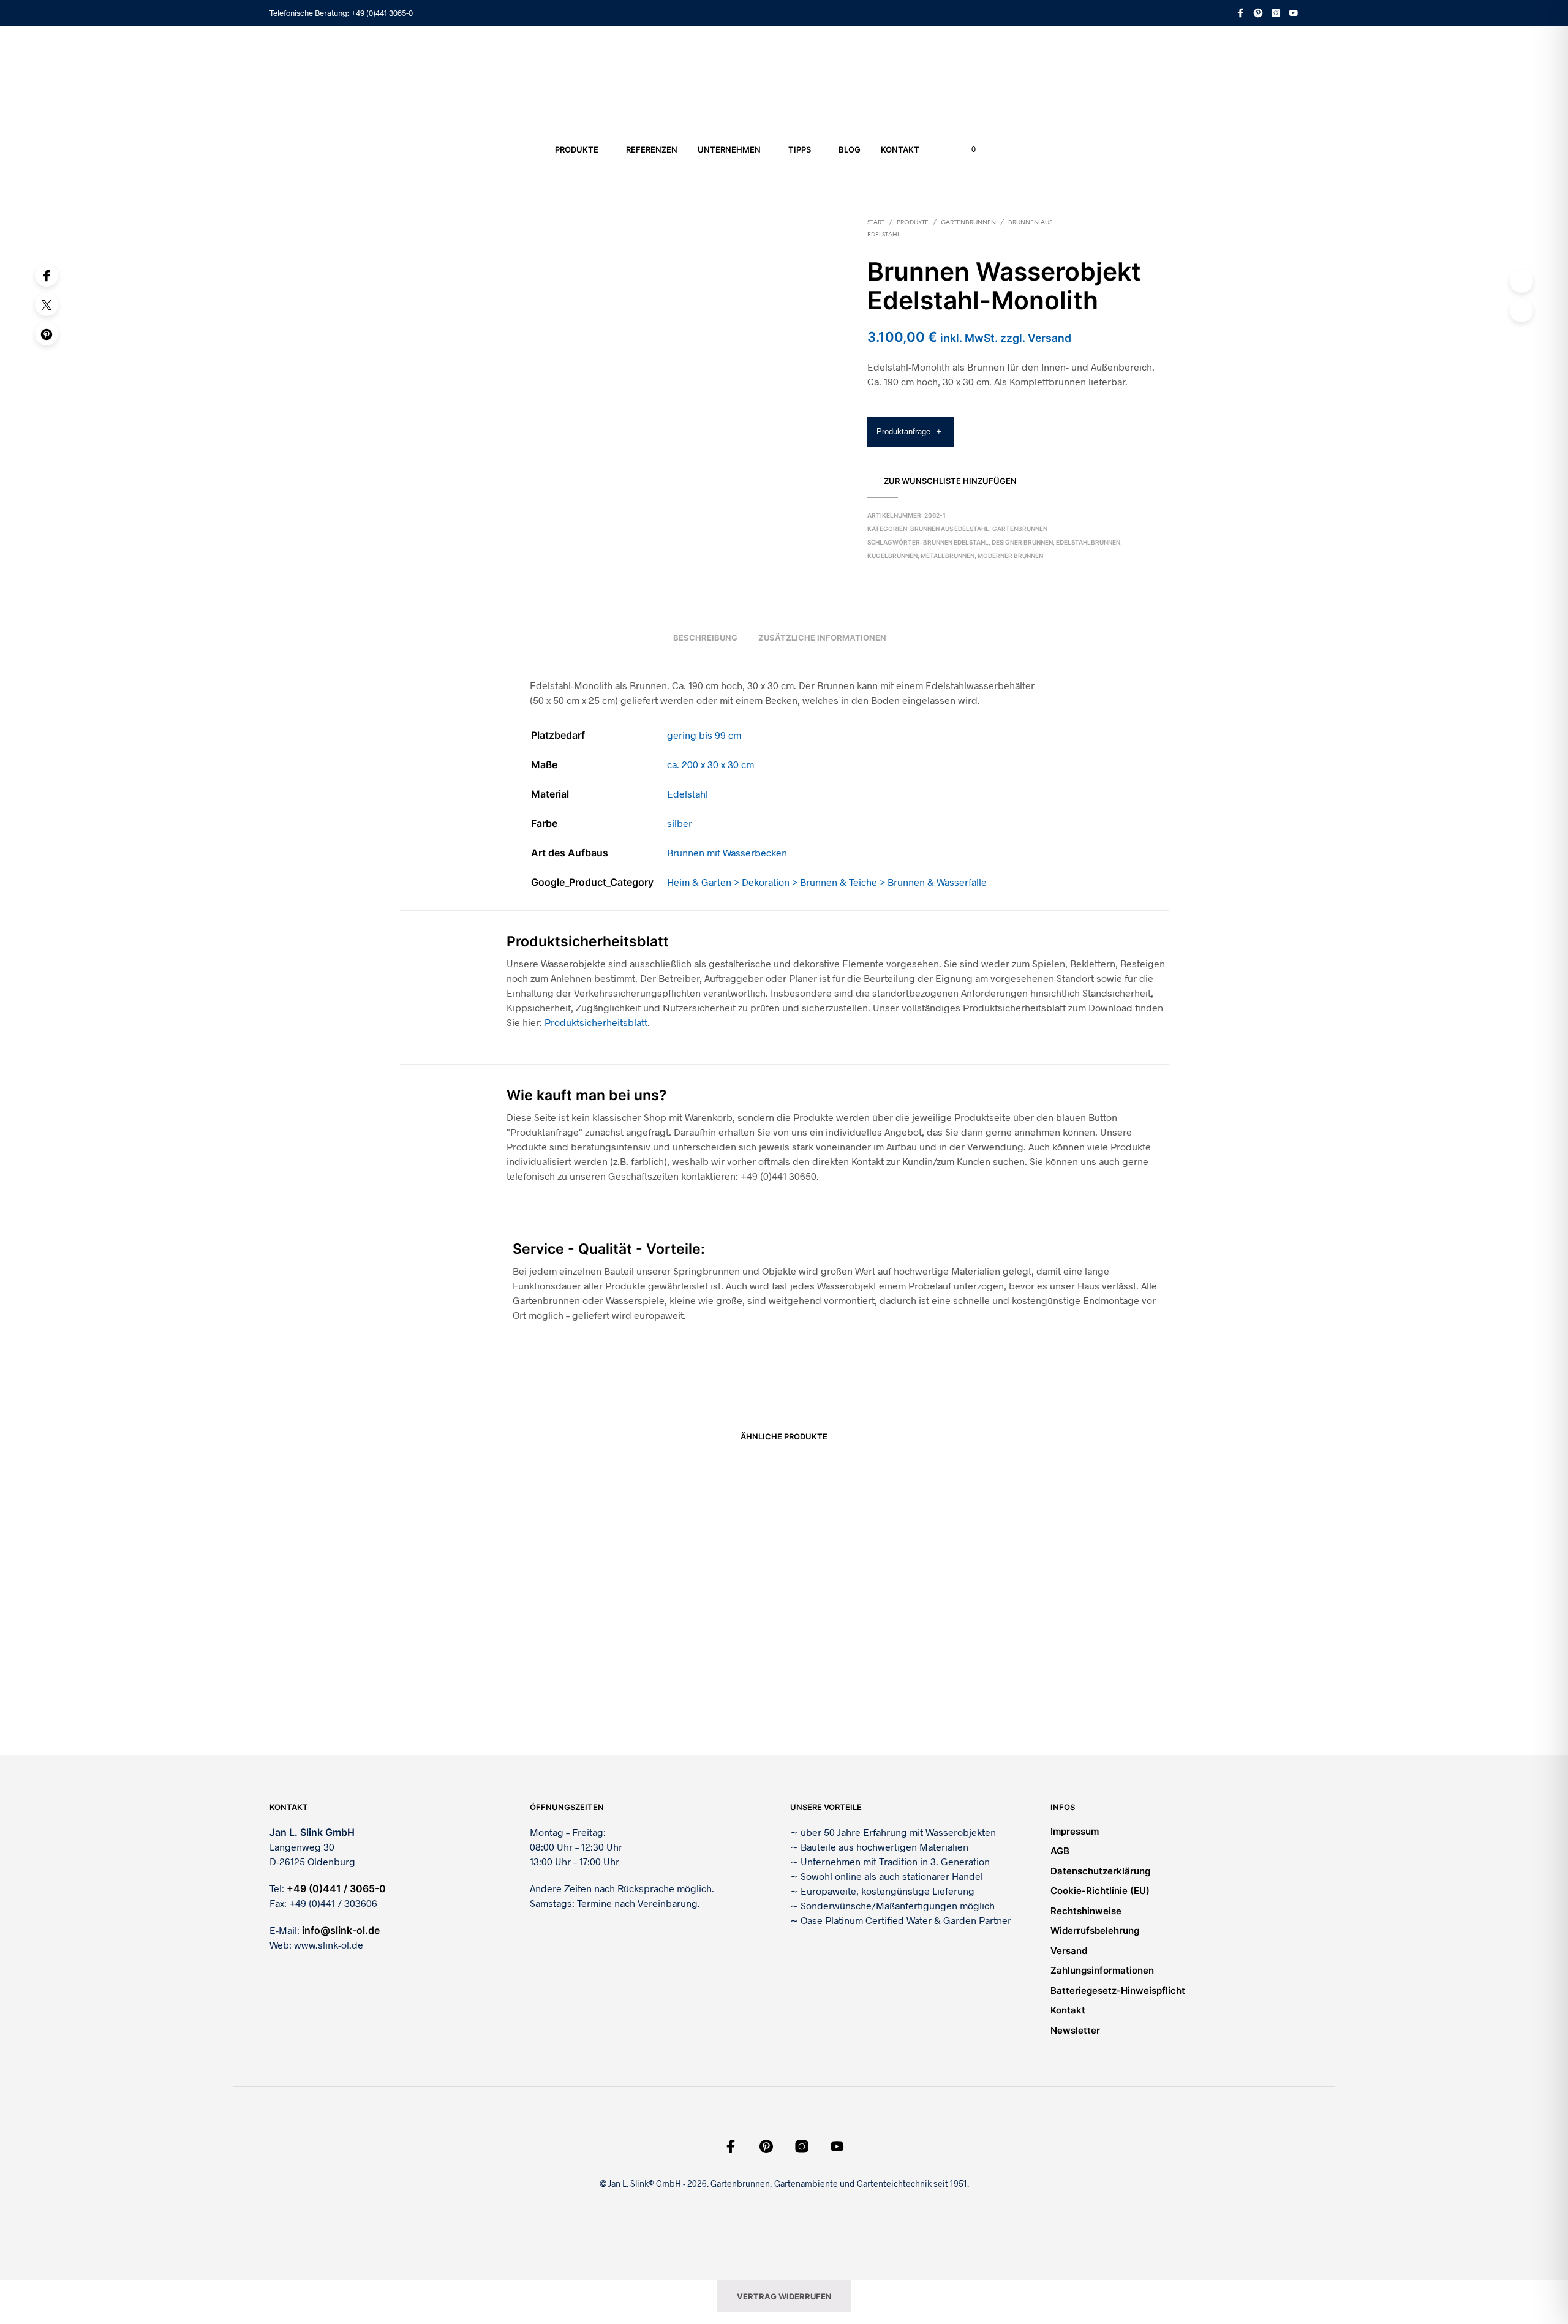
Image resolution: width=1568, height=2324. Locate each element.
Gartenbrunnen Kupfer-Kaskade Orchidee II (1065, 1698)
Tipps (800, 149)
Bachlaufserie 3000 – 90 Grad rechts (661, 1698)
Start (876, 223)
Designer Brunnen (1022, 542)
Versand (1069, 1951)
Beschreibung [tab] (705, 638)
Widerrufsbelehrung (1095, 1930)
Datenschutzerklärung (1100, 1871)
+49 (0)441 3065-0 (382, 13)
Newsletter (1075, 2030)
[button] (967, 149)
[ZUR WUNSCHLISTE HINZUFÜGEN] (490, 1663)
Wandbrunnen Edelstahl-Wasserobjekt (469, 1698)
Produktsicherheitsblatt (596, 1022)
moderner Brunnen (1010, 556)
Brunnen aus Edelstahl (950, 529)
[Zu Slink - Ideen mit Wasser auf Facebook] (1240, 13)
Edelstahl (688, 794)
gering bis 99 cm (704, 735)
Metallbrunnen (948, 556)
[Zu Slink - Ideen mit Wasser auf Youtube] (1294, 13)
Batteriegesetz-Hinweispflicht (1118, 1990)
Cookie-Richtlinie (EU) (1100, 1891)
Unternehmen (729, 149)
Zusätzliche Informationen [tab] (822, 638)
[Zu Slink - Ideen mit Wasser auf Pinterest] (1258, 13)
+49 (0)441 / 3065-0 (336, 1888)
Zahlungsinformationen (1102, 1970)
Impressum (1075, 1831)
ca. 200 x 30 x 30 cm (710, 764)
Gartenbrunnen (968, 223)
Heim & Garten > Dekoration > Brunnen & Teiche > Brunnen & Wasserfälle (827, 882)
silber (680, 823)
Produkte (577, 149)
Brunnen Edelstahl (956, 542)
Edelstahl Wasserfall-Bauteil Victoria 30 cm (868, 1698)
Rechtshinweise (1086, 1911)
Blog (850, 149)
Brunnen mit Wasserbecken (727, 852)
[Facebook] (47, 275)
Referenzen (652, 149)
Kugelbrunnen (892, 556)
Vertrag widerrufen (784, 2296)
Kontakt (900, 149)
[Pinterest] (47, 334)
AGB (1060, 1851)
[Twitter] (47, 304)
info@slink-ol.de (341, 1930)
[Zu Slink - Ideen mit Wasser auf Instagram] (1276, 13)
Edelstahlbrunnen (1088, 542)
